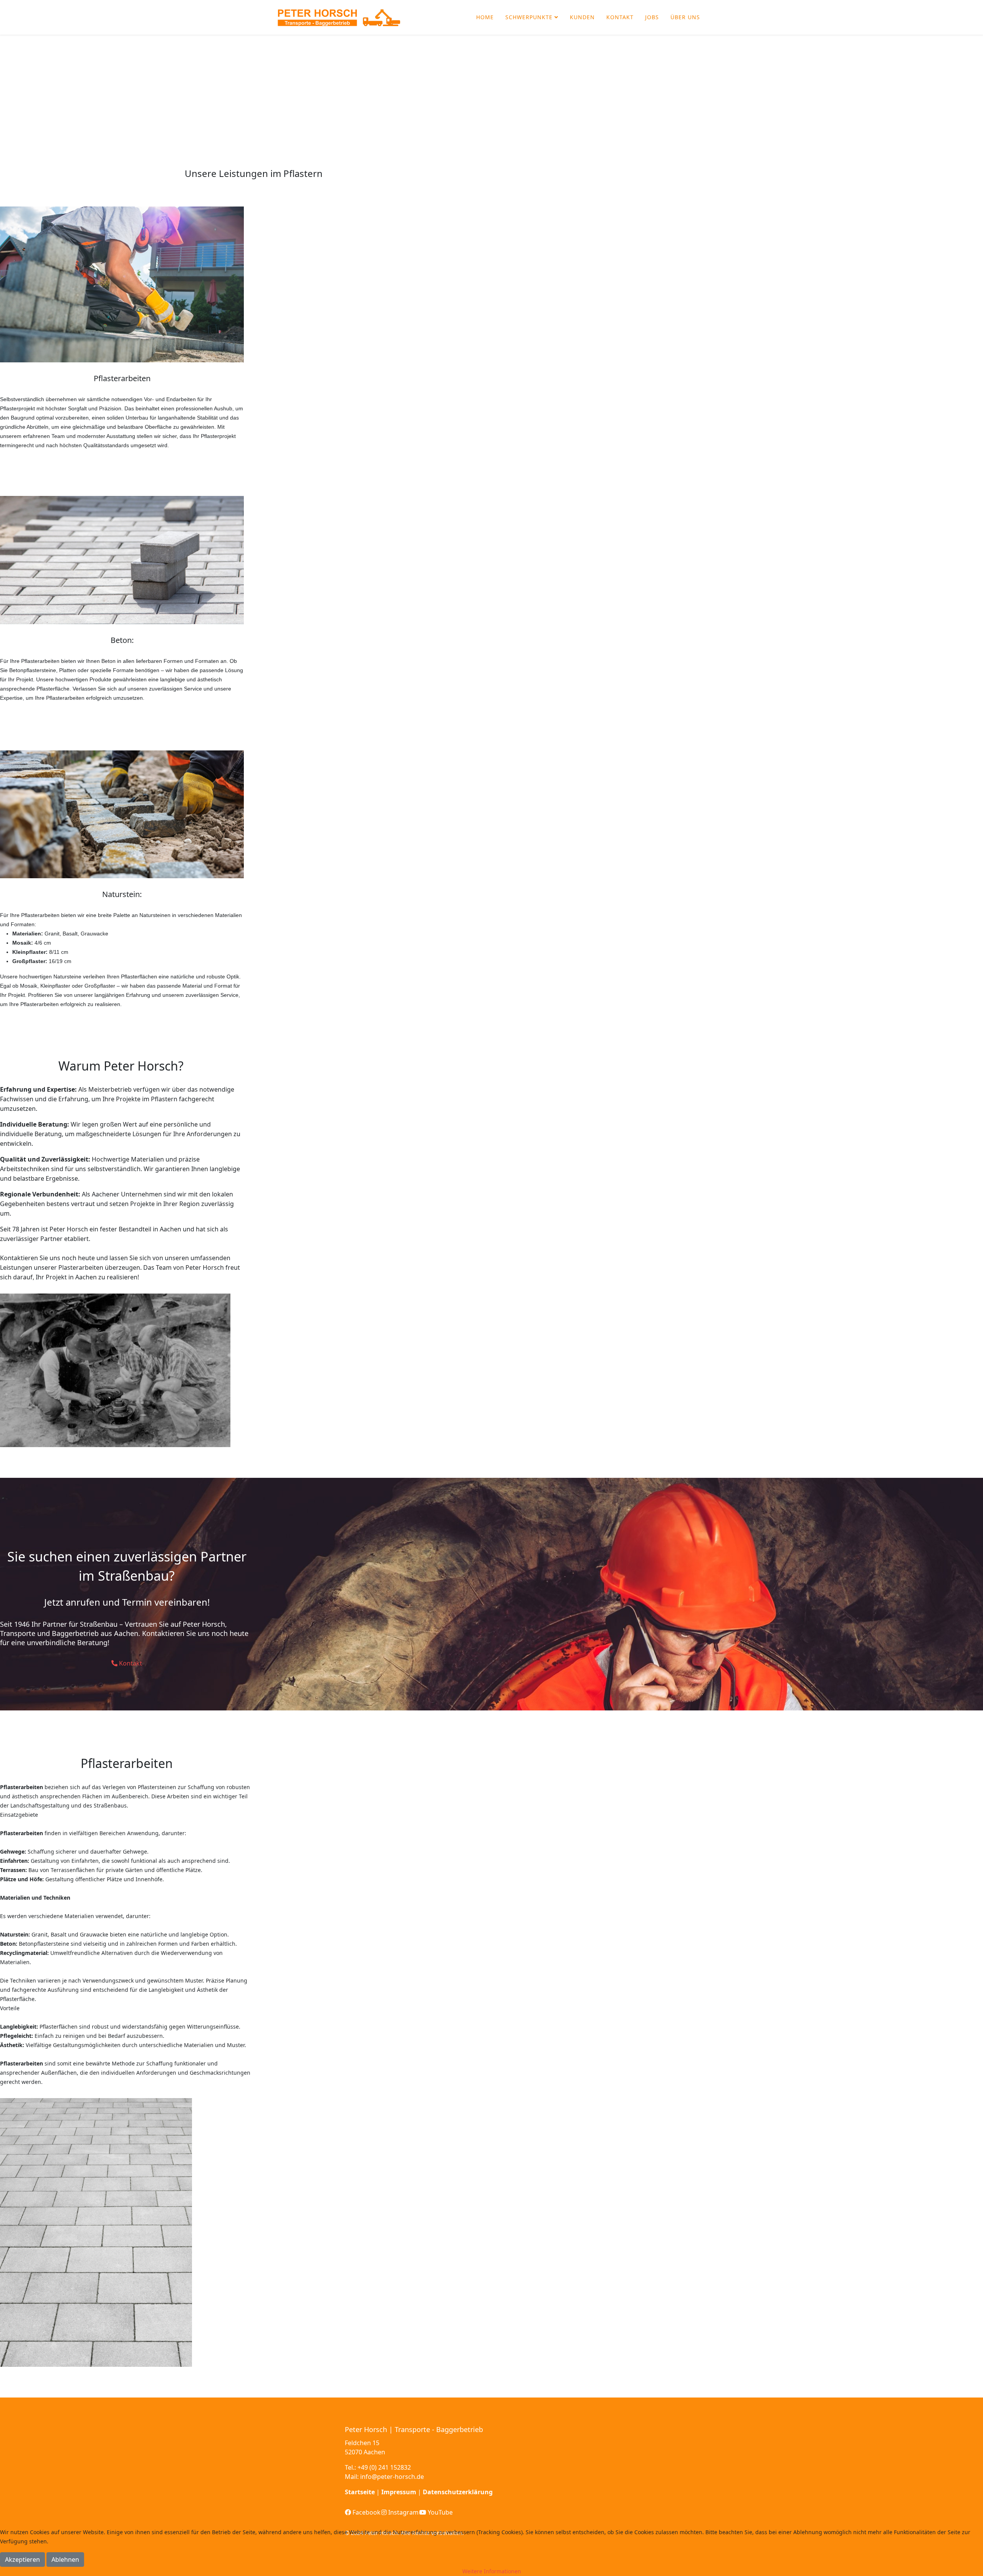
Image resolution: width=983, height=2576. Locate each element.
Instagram (403, 2512)
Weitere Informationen (492, 2571)
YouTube (439, 2512)
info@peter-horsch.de (392, 2477)
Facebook (366, 2512)
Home (485, 17)
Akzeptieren (22, 2559)
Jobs (652, 17)
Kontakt (620, 17)
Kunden (582, 17)
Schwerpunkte (529, 17)
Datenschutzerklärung (458, 2492)
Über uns (685, 17)
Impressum (399, 2492)
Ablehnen (65, 2559)
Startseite (360, 2492)
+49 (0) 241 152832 (384, 2467)
